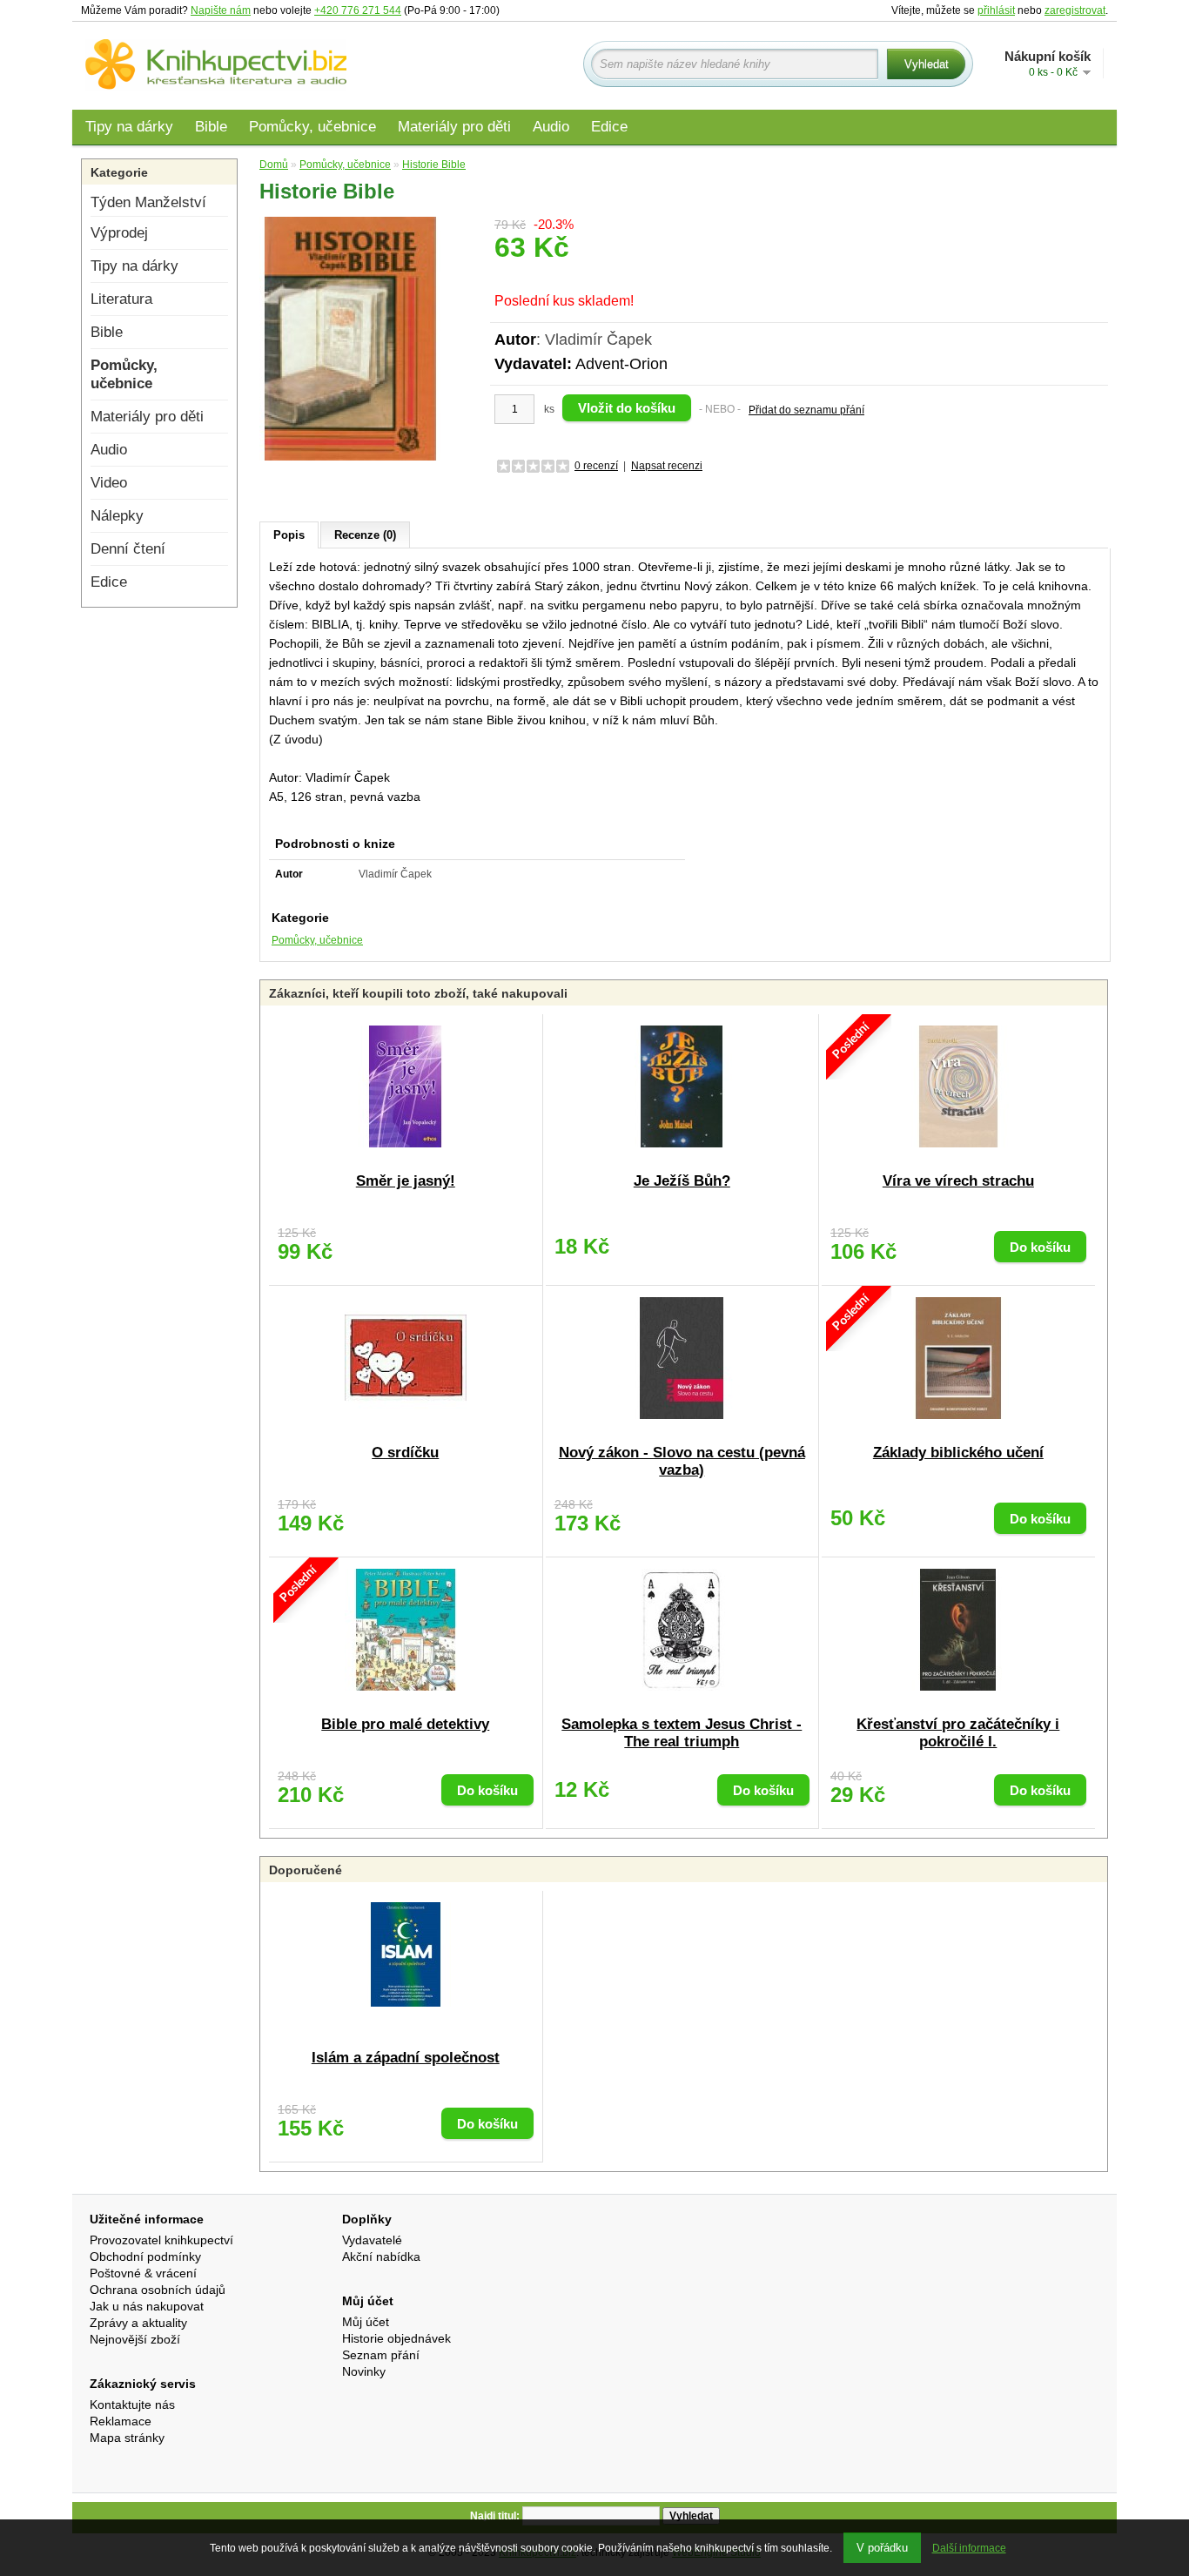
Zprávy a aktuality (138, 2323)
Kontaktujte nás (132, 2404)
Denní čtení (128, 549)
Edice (609, 127)
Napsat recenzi (667, 466)
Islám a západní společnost (406, 2058)
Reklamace (121, 2421)
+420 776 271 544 (358, 10)
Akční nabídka (381, 2257)
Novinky (364, 2371)
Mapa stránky (127, 2438)
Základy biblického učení (958, 1453)
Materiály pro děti (454, 127)
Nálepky (117, 516)
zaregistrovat (1075, 10)
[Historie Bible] (351, 338)
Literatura (121, 299)
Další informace (969, 2548)
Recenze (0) (365, 535)
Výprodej (119, 233)
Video (109, 483)
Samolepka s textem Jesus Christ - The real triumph (682, 1733)
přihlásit (996, 10)
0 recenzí (596, 466)
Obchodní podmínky (145, 2257)
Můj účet (366, 2322)
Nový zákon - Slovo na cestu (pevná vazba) (682, 1461)
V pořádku (882, 2548)
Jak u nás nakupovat (147, 2306)
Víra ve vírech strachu (958, 1181)
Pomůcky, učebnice (312, 127)
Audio (551, 127)
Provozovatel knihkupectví (161, 2240)
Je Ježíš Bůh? (682, 1181)
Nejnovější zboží (135, 2339)
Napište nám (221, 10)
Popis (289, 535)
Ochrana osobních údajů (158, 2290)
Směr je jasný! (406, 1181)
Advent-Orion (621, 364)
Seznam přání (381, 2355)
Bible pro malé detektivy (405, 1724)
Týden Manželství (148, 202)
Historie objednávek (396, 2338)
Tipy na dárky (129, 127)
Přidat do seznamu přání (806, 410)
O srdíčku (405, 1453)
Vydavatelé (372, 2240)
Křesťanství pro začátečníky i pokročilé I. (958, 1733)
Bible (211, 127)
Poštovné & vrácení (143, 2273)
